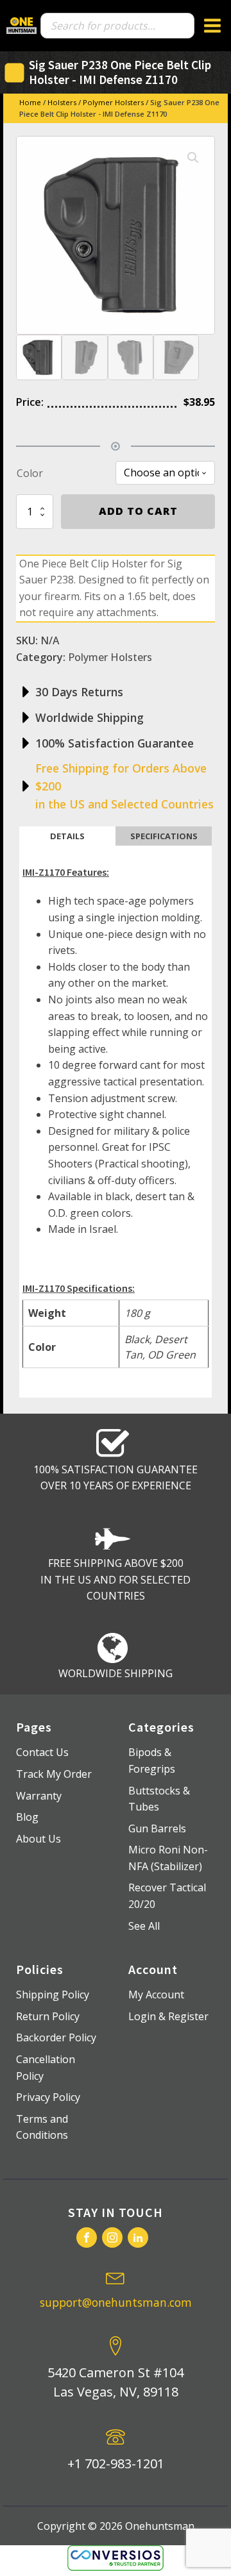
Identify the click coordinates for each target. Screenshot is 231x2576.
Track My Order (54, 1774)
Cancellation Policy (46, 2068)
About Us (38, 1839)
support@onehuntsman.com (116, 2302)
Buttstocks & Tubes (159, 1799)
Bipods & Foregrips (152, 1761)
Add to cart (138, 511)
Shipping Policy (53, 1995)
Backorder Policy (56, 2037)
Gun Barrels (157, 1828)
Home (30, 102)
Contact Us (42, 1752)
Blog (27, 1817)
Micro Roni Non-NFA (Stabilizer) (168, 1858)
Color (30, 473)
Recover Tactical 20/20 (167, 1896)
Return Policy (48, 2016)
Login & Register (168, 2016)
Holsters (62, 102)
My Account (156, 1995)
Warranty (39, 1796)
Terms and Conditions (42, 2127)
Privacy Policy (48, 2097)
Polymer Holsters (113, 102)
